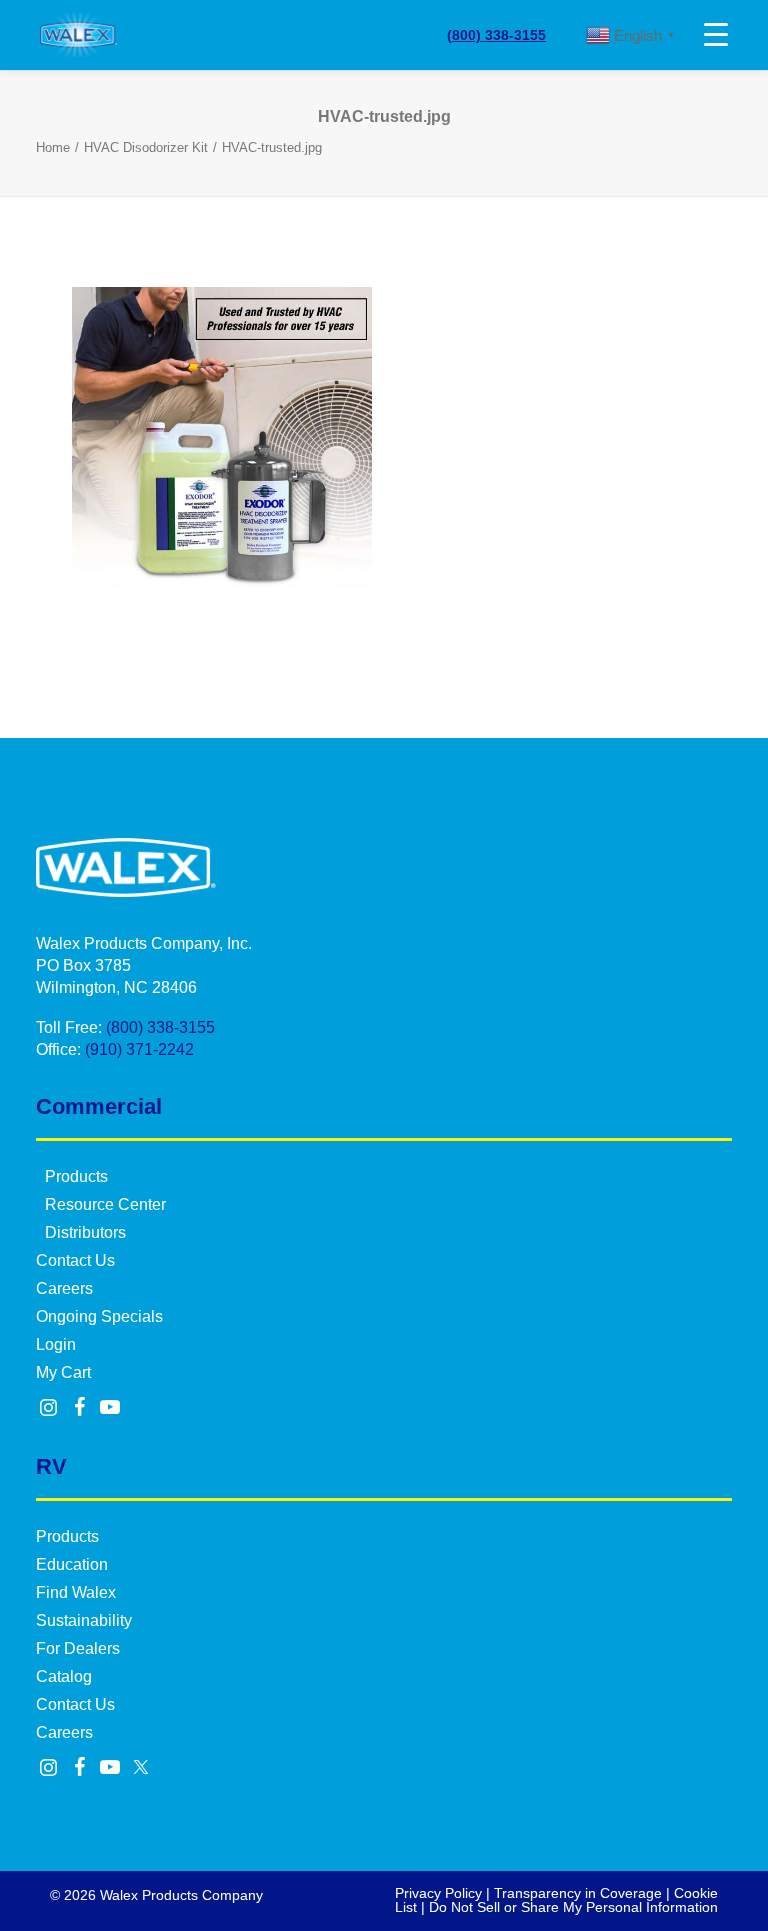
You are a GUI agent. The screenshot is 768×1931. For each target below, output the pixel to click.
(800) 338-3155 (496, 35)
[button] (49, 1409)
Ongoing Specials (99, 1316)
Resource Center (105, 1204)
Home (53, 147)
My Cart (63, 1372)
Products (76, 1176)
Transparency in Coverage (578, 1893)
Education (72, 1564)
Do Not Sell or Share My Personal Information (573, 1907)
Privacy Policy (438, 1893)
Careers (64, 1288)
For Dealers (78, 1648)
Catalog (64, 1676)
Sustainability (84, 1620)
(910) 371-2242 (139, 1049)
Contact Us (75, 1260)
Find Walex (76, 1592)
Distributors (85, 1232)
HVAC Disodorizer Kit (146, 147)
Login (56, 1344)
